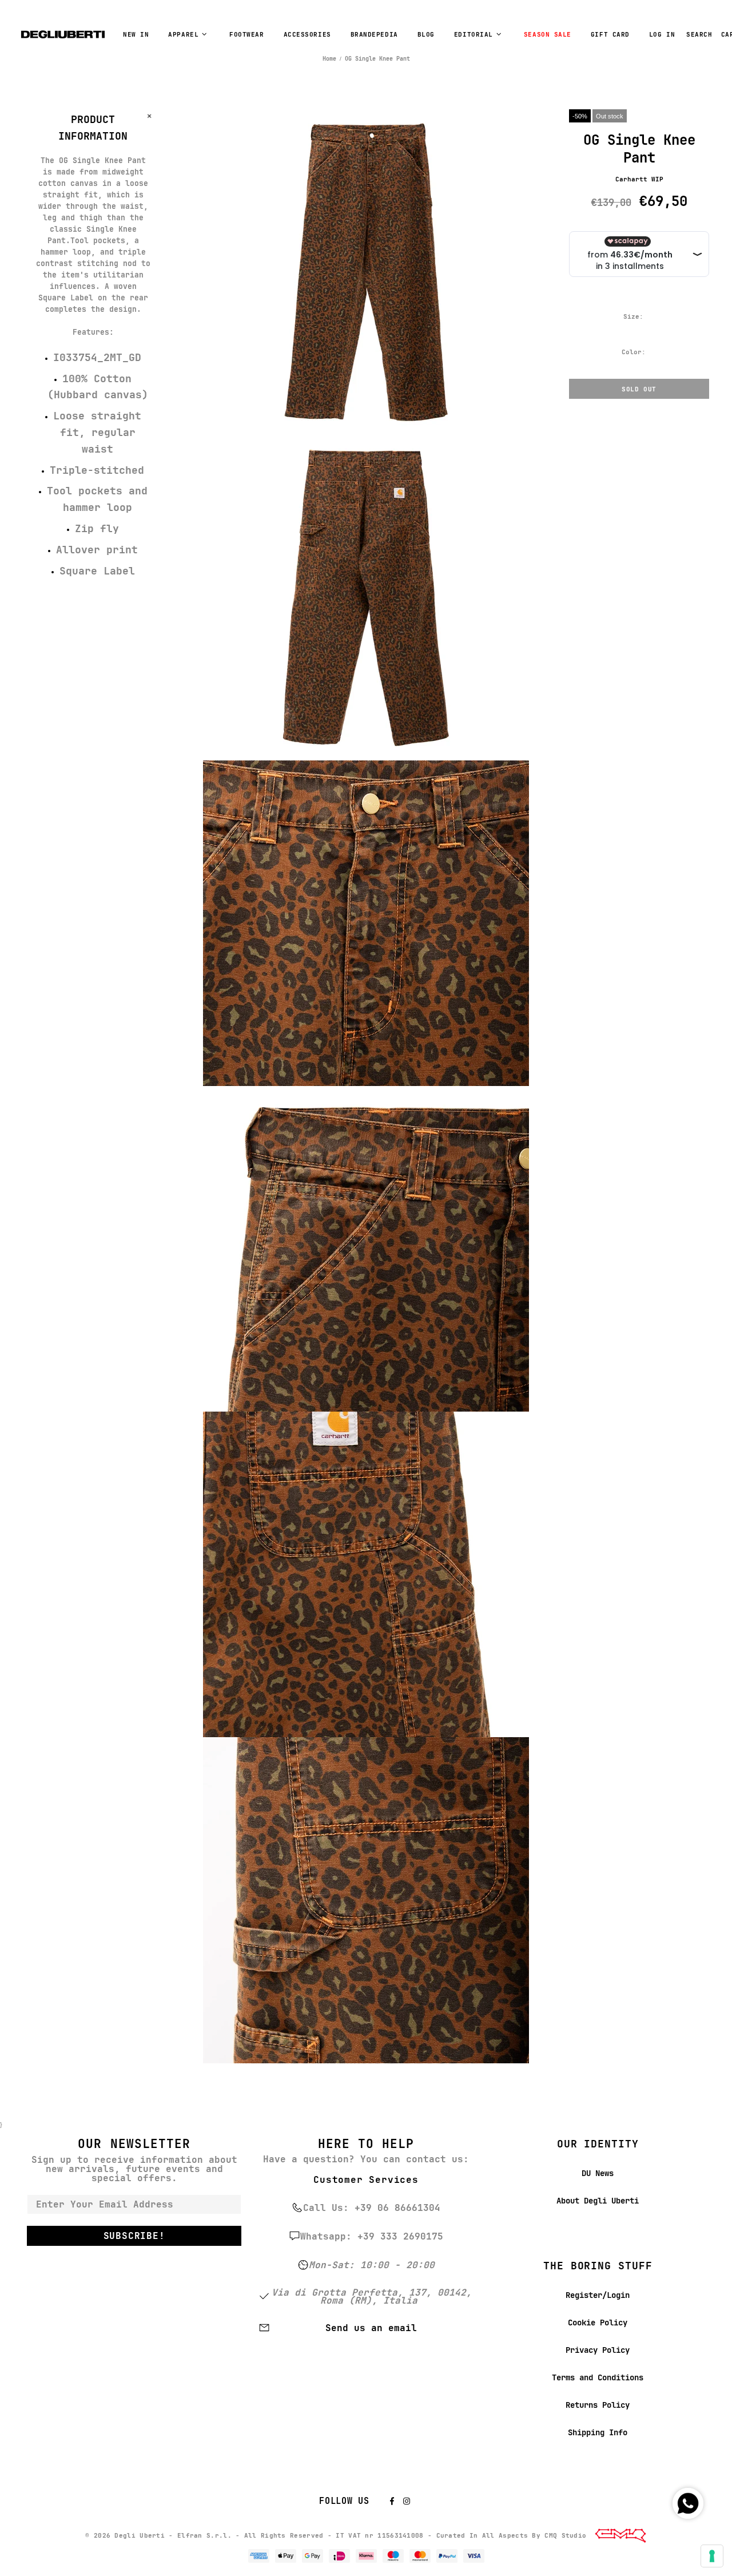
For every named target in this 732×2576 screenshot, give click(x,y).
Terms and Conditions (598, 2377)
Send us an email (371, 2328)
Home (329, 59)
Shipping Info (598, 2432)
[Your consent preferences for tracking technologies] (712, 2556)
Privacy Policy (598, 2350)
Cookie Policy (598, 2323)
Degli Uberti (63, 34)
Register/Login (598, 2295)
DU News (598, 2173)
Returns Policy (598, 2405)
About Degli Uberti (598, 2201)
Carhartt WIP (639, 179)
